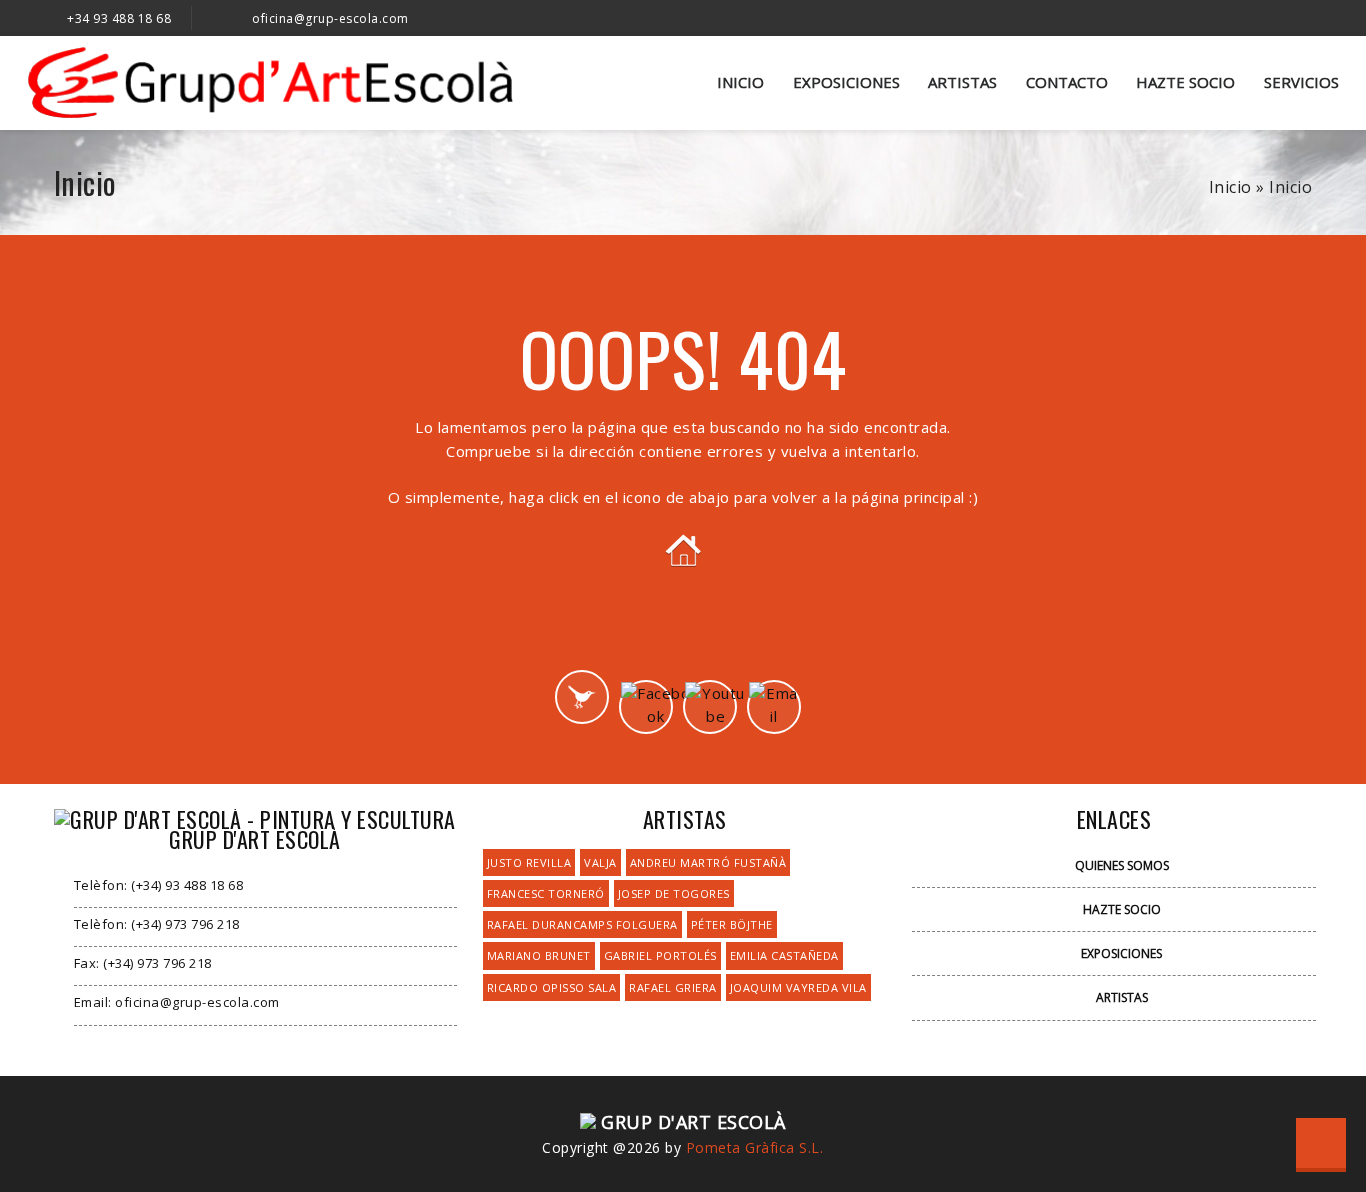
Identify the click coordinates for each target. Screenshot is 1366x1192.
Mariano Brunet (539, 955)
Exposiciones (846, 82)
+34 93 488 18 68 (119, 18)
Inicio (740, 82)
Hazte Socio (1185, 82)
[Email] (774, 707)
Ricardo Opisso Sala (552, 987)
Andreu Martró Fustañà (708, 862)
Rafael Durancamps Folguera (582, 924)
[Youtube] (710, 707)
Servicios (1301, 82)
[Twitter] (582, 697)
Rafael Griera (673, 987)
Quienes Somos (1122, 865)
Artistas (962, 82)
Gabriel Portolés (660, 955)
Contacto (1067, 82)
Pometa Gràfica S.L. (755, 1147)
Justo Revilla (529, 862)
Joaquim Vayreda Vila (798, 987)
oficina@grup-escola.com (330, 18)
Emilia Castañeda (784, 955)
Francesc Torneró (546, 893)
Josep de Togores (674, 893)
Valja (600, 862)
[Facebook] (646, 707)
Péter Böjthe (732, 924)
